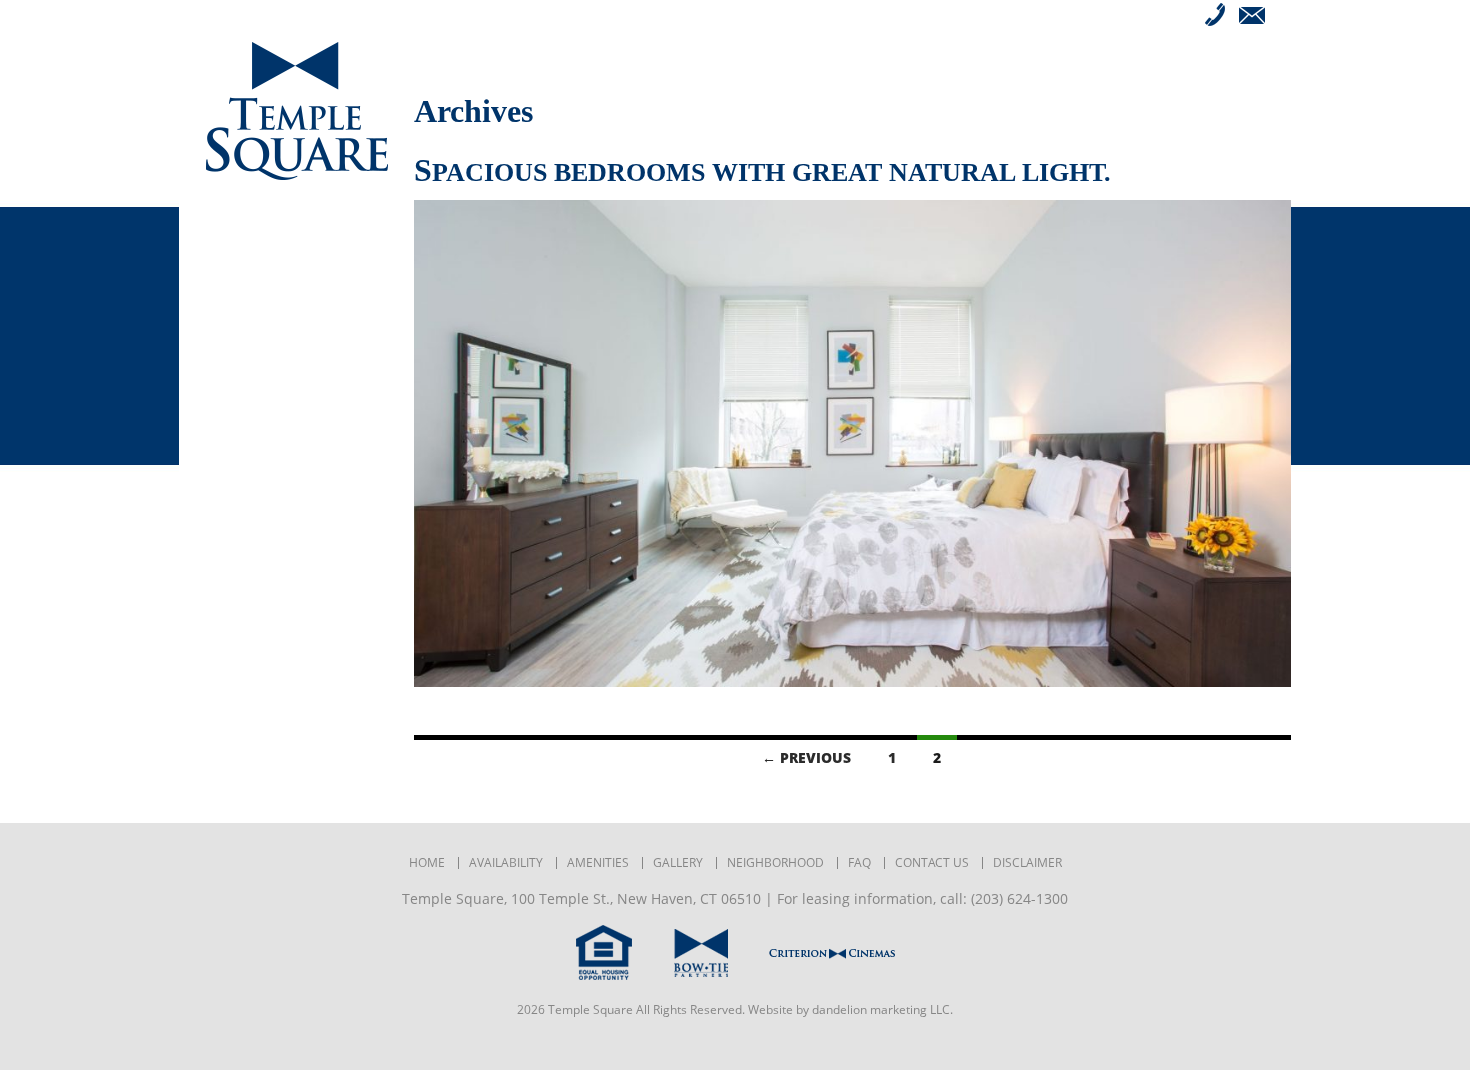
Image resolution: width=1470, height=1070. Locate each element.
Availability (256, 252)
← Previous (806, 757)
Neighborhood (271, 342)
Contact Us (253, 402)
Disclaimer (1027, 863)
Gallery (238, 312)
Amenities (246, 282)
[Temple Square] (296, 110)
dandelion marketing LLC (881, 1009)
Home (427, 863)
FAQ (220, 372)
